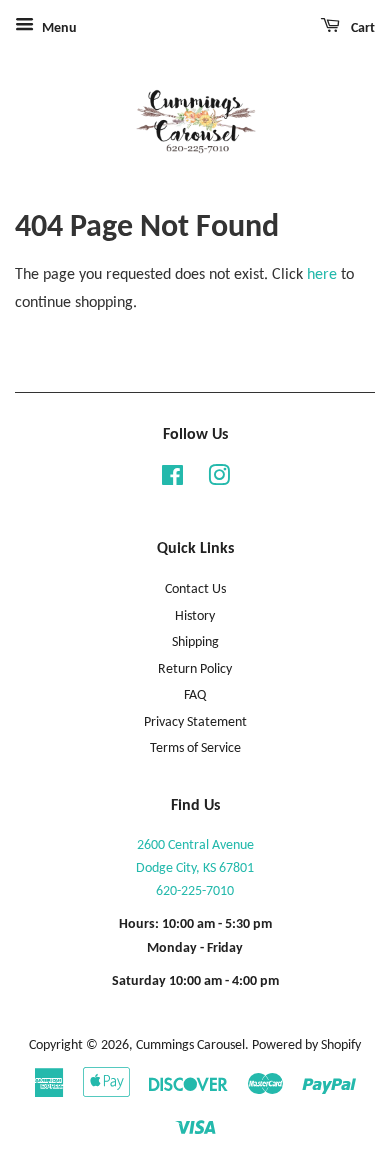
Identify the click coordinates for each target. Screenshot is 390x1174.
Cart (361, 28)
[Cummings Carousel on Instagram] (219, 480)
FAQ (195, 695)
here (322, 275)
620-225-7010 (195, 891)
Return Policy (195, 669)
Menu (58, 28)
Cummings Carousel (190, 1045)
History (195, 616)
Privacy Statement (195, 722)
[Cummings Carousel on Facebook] (172, 480)
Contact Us (195, 589)
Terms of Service (195, 748)
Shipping (195, 642)
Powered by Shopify (306, 1045)
